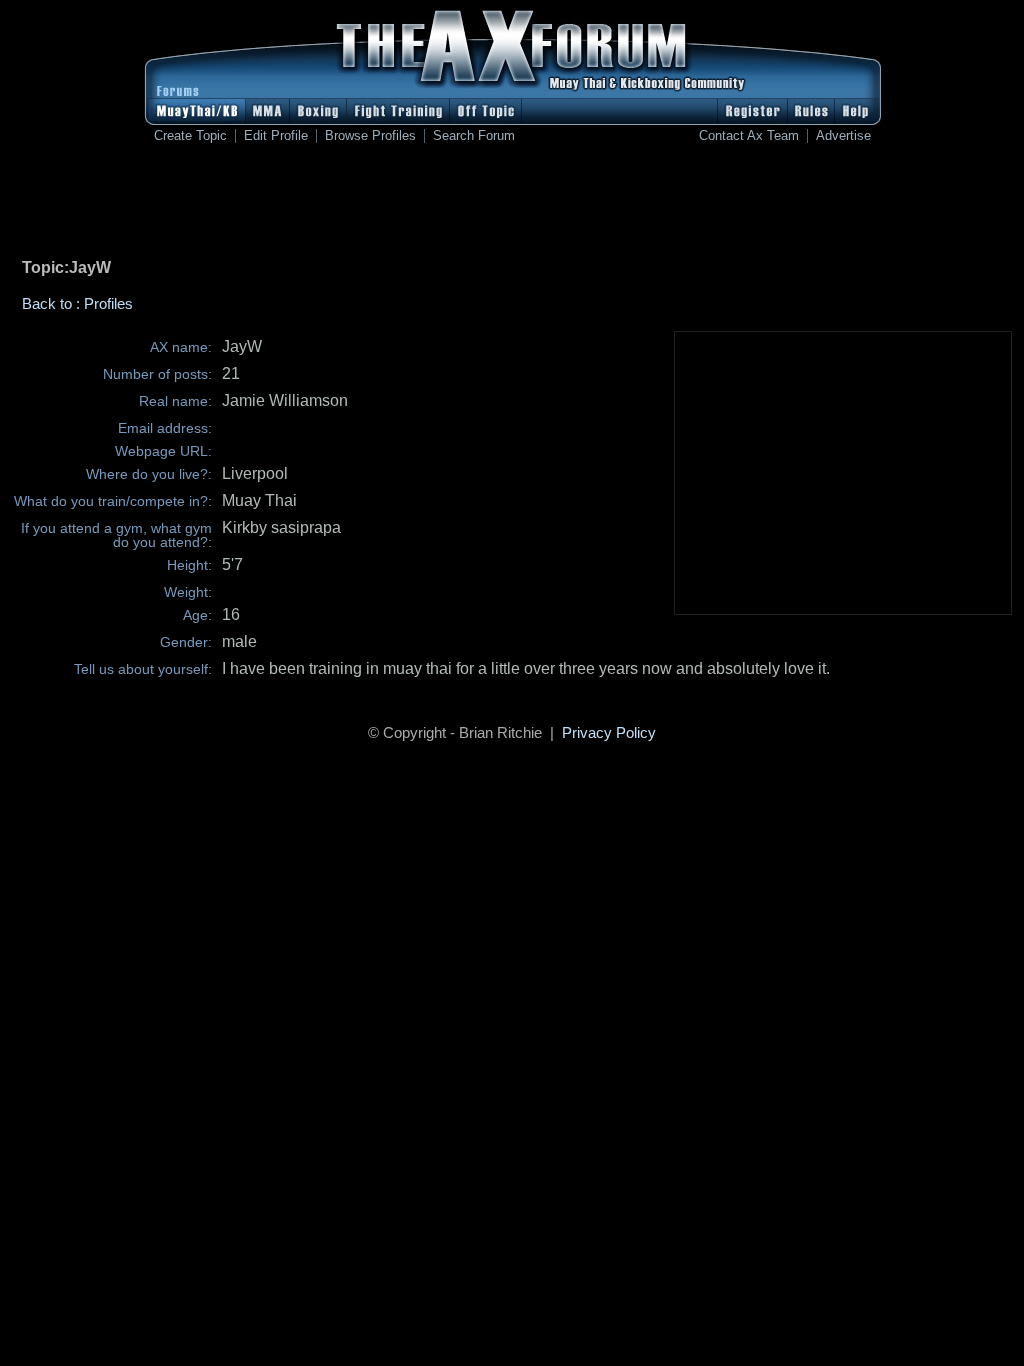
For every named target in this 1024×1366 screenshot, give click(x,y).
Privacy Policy (609, 732)
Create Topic (190, 136)
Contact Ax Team (749, 136)
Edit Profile (276, 136)
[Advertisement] (512, 205)
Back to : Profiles (77, 303)
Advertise (843, 136)
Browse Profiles (370, 136)
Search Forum (474, 136)
